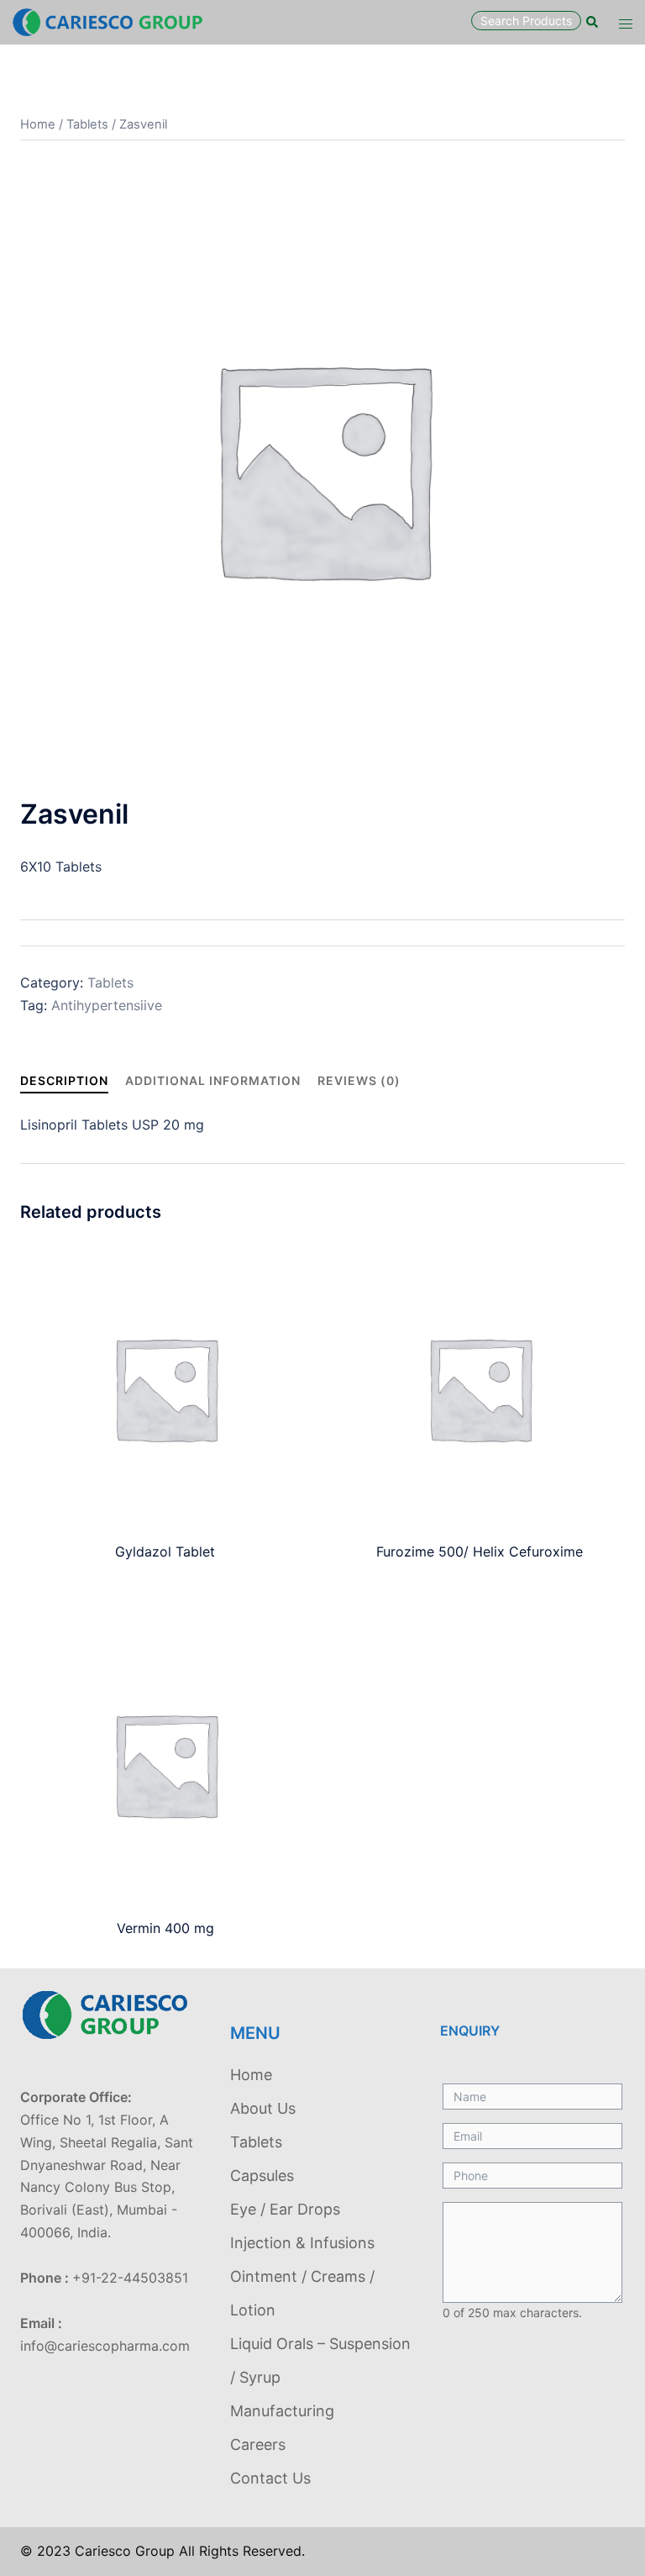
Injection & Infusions (302, 2243)
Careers (258, 2444)
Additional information (213, 1080)
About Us (263, 2108)
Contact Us (270, 2478)
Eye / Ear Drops (285, 2209)
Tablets (87, 124)
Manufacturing (282, 2411)
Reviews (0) (359, 1080)
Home (38, 124)
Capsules (262, 2176)
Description (64, 1080)
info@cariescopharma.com (105, 2346)
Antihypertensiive (107, 1005)
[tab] (64, 1080)
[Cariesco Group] (107, 21)
